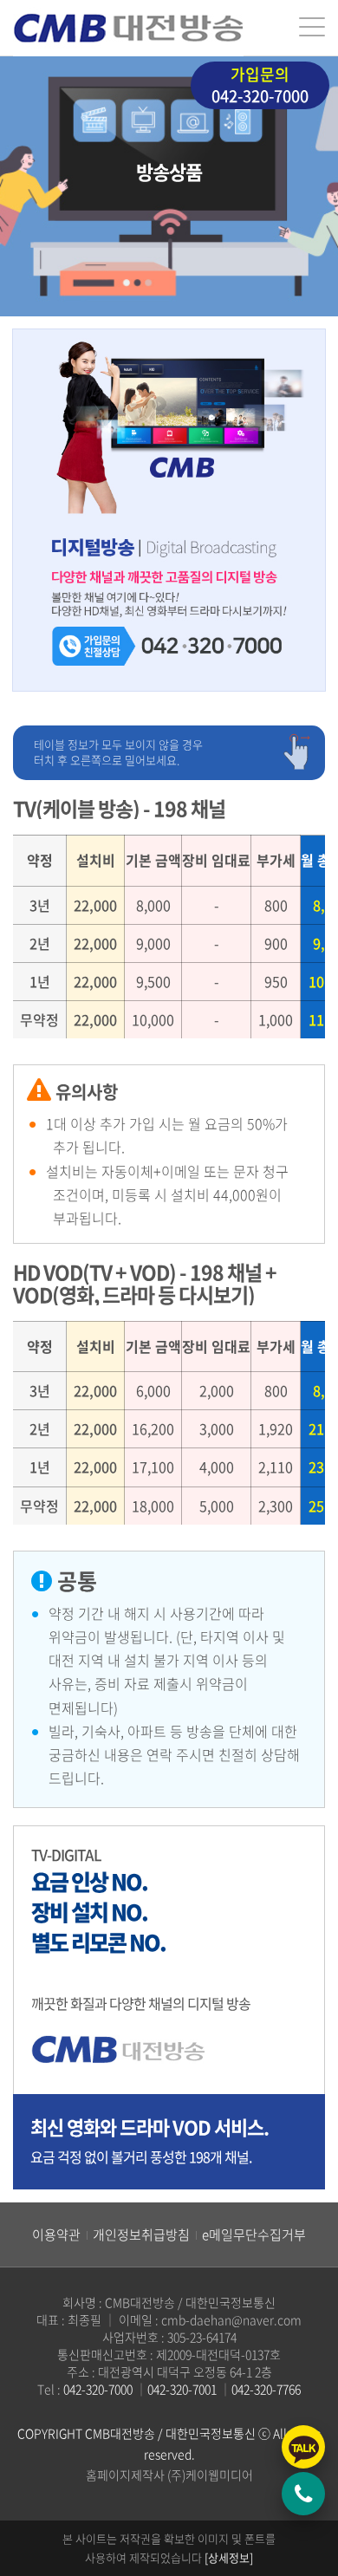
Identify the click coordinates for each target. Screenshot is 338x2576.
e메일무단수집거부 (254, 2234)
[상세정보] (229, 2557)
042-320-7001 (182, 2389)
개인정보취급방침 (141, 2234)
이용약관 (56, 2234)
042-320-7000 (260, 85)
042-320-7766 (266, 2389)
